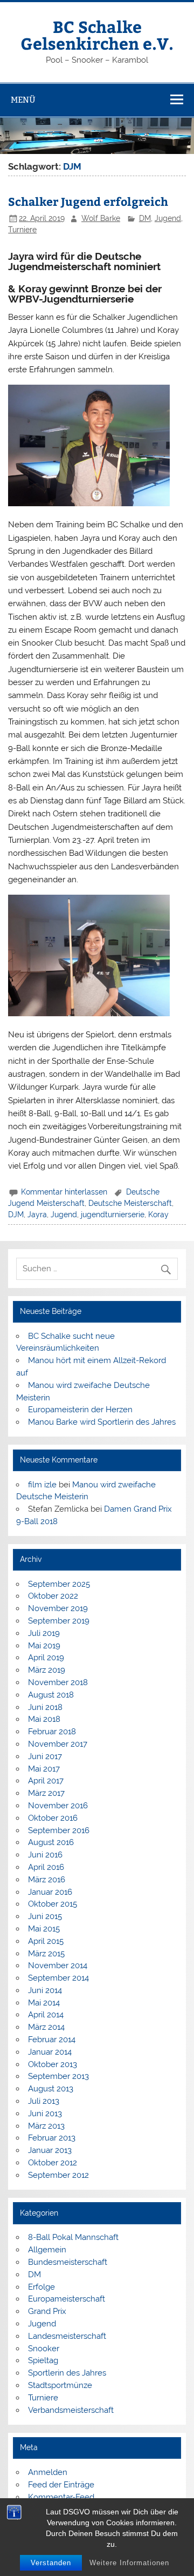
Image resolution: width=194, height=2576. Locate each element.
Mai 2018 (44, 1719)
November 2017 (58, 1744)
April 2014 (46, 2015)
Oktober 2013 (53, 2064)
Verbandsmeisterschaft (71, 2410)
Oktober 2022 (53, 1596)
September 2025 (59, 1584)
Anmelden (48, 2472)
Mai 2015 (44, 1929)
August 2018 (51, 1695)
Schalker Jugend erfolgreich (88, 201)
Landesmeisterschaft (67, 2336)
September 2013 (58, 2076)
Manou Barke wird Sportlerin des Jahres (102, 1422)
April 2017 (46, 1781)
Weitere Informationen (129, 2563)
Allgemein (47, 2250)
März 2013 (46, 2126)
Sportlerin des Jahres (67, 2373)
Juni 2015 (45, 1916)
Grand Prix (47, 2311)
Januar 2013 (50, 2150)
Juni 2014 (45, 1990)
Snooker (44, 2349)
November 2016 (58, 1806)
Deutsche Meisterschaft (130, 1203)
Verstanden (51, 2563)
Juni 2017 (45, 1756)
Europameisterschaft (67, 2299)
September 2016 (59, 1830)
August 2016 (51, 1842)
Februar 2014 (52, 2040)
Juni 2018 (45, 1707)
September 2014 (58, 1978)
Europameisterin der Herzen (80, 1410)
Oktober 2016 (53, 1818)
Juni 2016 (45, 1855)
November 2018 (58, 1682)
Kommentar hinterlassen (64, 1192)
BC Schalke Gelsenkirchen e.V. (97, 34)
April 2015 (46, 1941)
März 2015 (46, 1954)
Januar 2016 (50, 1892)
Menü (23, 100)
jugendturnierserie (113, 1215)
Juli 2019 (44, 1633)
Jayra (37, 1215)
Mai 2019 (44, 1646)
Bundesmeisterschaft (68, 2262)
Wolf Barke (101, 218)
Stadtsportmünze (60, 2385)
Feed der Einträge (61, 2485)
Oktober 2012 (53, 2163)
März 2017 (46, 1793)
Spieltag (43, 2360)
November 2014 (58, 1965)
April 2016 (46, 1867)
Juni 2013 (45, 2114)
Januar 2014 (50, 2052)
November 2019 (58, 1608)
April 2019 (46, 1658)
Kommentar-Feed (61, 2497)
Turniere (22, 230)
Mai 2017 (44, 1769)
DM (145, 218)
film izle (42, 1485)
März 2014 (46, 2027)
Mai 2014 (44, 2003)
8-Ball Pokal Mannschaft (73, 2237)
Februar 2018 (52, 1732)
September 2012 (58, 2175)
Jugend (168, 218)
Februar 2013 (52, 2138)
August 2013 (51, 2089)
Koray (158, 1215)
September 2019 (59, 1621)
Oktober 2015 (53, 1904)
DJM (16, 1215)
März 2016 (47, 1880)
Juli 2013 (44, 2101)
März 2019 (47, 1670)
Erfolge (41, 2287)
